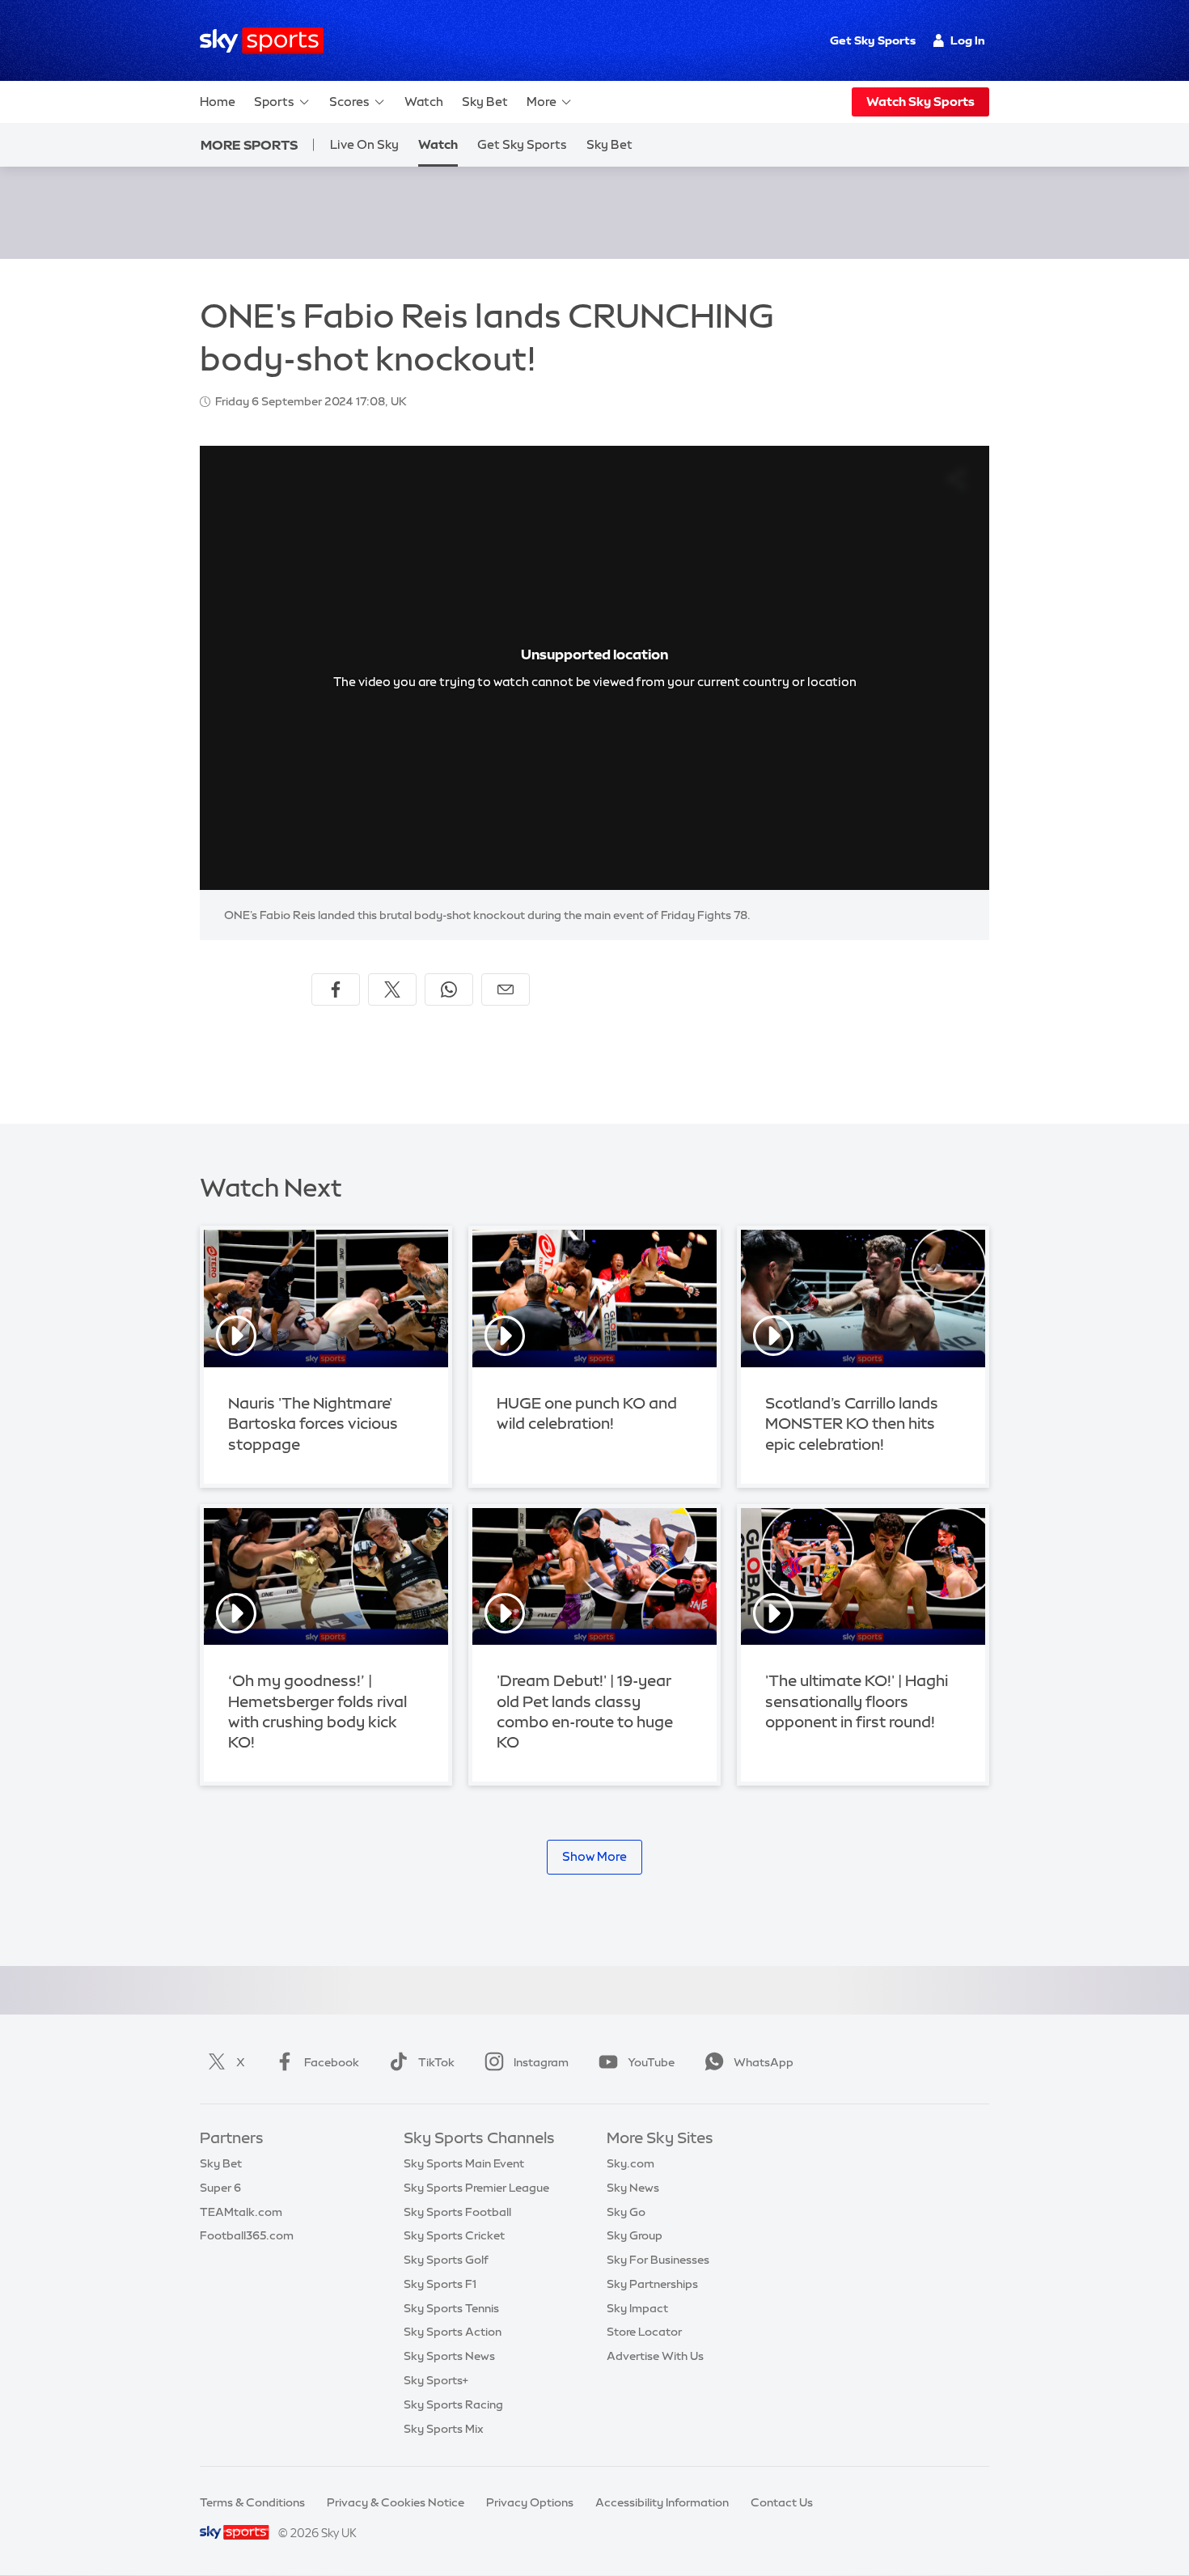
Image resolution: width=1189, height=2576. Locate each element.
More (542, 102)
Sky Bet (485, 102)
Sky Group (635, 2235)
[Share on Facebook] (336, 989)
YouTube (651, 2062)
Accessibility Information (662, 2502)
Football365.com (247, 2235)
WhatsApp (764, 2062)
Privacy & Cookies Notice (396, 2502)
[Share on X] (392, 989)
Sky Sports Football (457, 2212)
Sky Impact (637, 2308)
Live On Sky (364, 144)
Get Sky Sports (873, 40)
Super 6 (220, 2188)
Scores (349, 102)
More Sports (249, 145)
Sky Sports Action (453, 2332)
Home (218, 102)
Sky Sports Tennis (451, 2308)
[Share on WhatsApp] (449, 989)
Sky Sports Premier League (476, 2188)
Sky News (633, 2188)
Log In (968, 40)
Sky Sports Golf (446, 2260)
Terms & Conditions (252, 2502)
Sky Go (626, 2212)
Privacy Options (530, 2502)
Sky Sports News (449, 2356)
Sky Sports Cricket (454, 2235)
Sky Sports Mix (444, 2429)
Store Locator (644, 2332)
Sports (274, 102)
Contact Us (782, 2502)
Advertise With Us (655, 2356)
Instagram (541, 2062)
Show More (594, 1856)
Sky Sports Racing (453, 2404)
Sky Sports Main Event (464, 2163)
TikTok (436, 2062)
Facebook (332, 2062)
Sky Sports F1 (440, 2284)
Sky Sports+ (436, 2380)
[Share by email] (506, 989)
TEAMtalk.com (241, 2212)
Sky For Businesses (658, 2260)
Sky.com (630, 2163)
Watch (424, 102)
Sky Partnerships (652, 2284)
